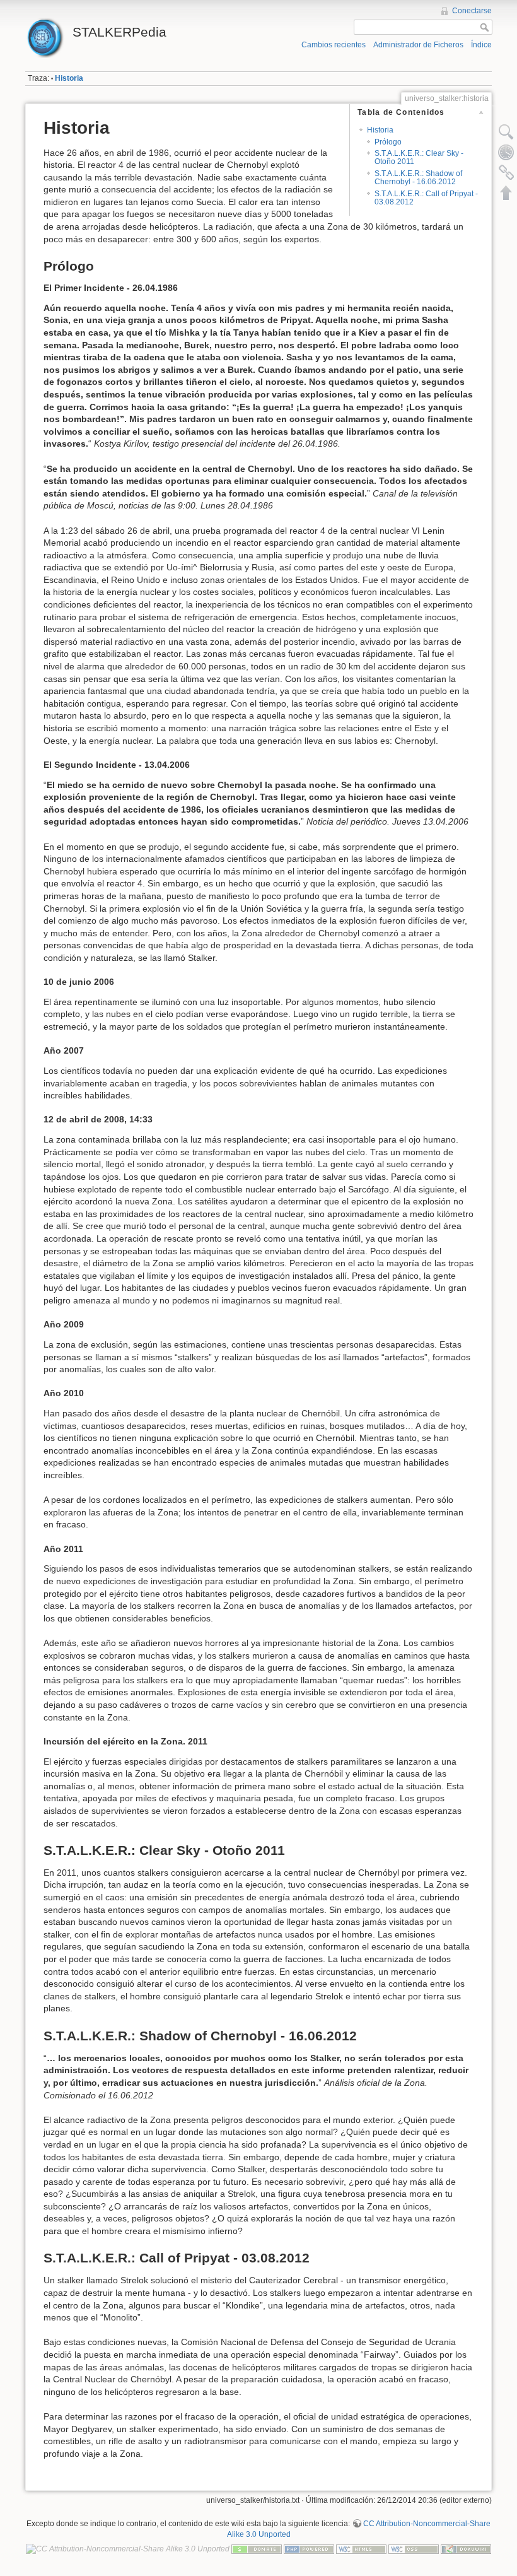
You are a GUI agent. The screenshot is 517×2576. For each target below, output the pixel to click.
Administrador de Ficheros (418, 45)
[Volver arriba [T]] (506, 192)
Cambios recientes (334, 45)
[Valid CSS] (414, 2549)
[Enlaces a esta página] (506, 172)
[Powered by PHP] (309, 2549)
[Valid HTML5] (361, 2549)
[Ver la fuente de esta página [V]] (506, 132)
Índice (481, 45)
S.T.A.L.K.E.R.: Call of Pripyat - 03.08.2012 (426, 198)
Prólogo (388, 142)
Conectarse (472, 11)
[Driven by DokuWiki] (466, 2549)
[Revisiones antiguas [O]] (506, 152)
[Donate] (257, 2549)
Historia (69, 78)
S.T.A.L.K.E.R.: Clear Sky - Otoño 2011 (419, 157)
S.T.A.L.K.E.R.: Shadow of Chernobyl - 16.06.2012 (418, 178)
